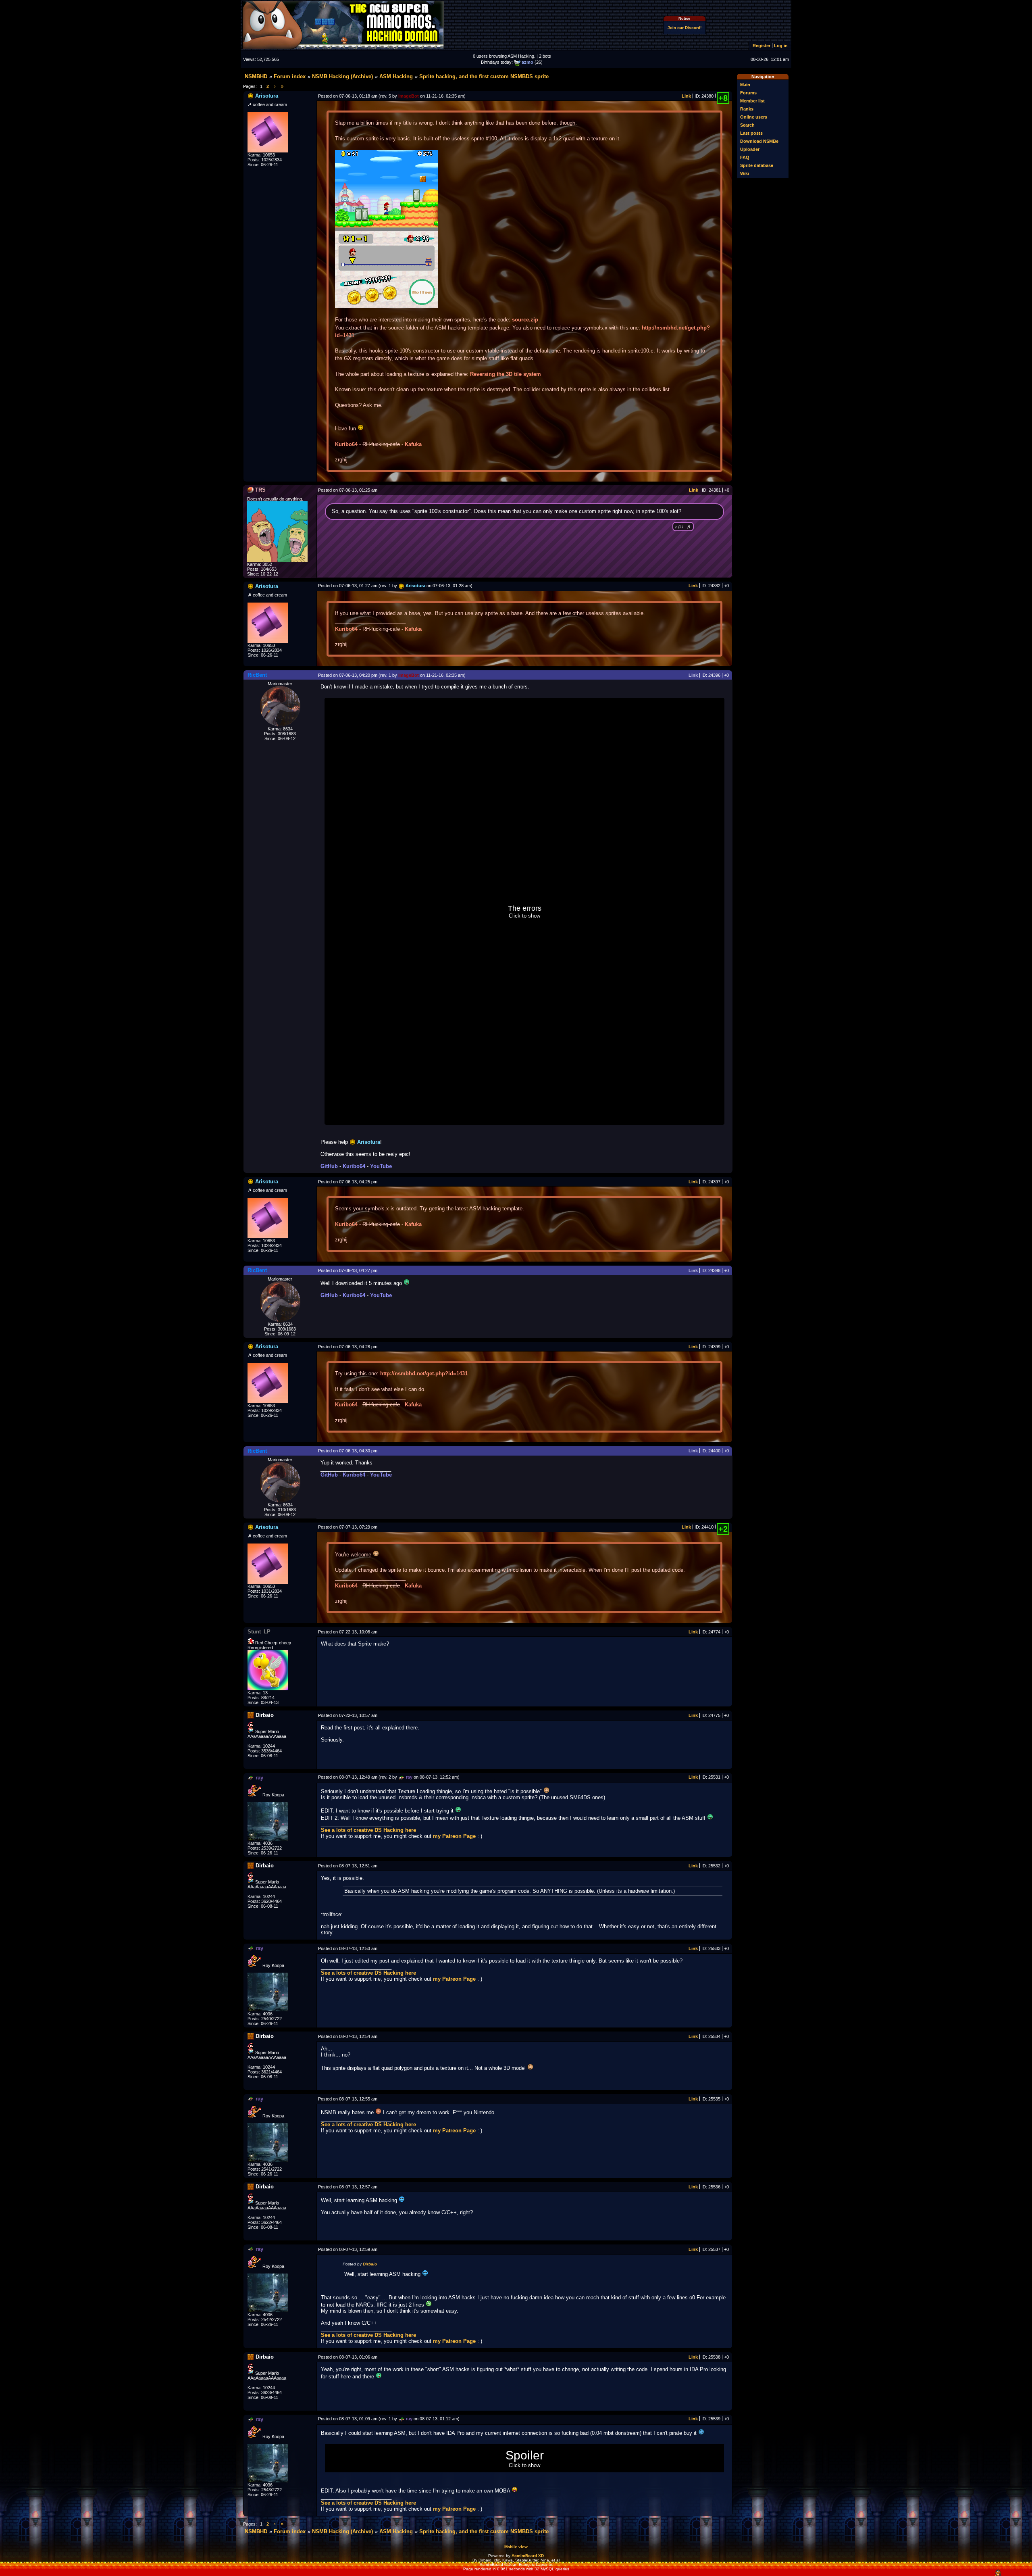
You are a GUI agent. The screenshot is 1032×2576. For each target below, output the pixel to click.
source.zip (525, 320)
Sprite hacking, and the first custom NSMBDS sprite (484, 76)
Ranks (747, 109)
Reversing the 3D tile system (506, 374)
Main (745, 85)
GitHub (329, 1166)
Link (686, 96)
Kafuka (413, 444)
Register (762, 46)
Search (747, 125)
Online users (754, 117)
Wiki (745, 173)
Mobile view (516, 2547)
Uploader (750, 149)
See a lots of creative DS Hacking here (368, 1830)
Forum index (290, 76)
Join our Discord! (685, 28)
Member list (752, 101)
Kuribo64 (346, 444)
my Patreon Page (454, 1836)
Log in (781, 46)
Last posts (751, 133)
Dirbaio (370, 2264)
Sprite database (757, 165)
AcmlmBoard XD (528, 2556)
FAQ (745, 157)
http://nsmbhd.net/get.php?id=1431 (424, 1374)
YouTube (381, 1166)
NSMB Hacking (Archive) (342, 76)
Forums (748, 93)
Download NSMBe (759, 141)
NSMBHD (256, 76)
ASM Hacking (396, 76)
